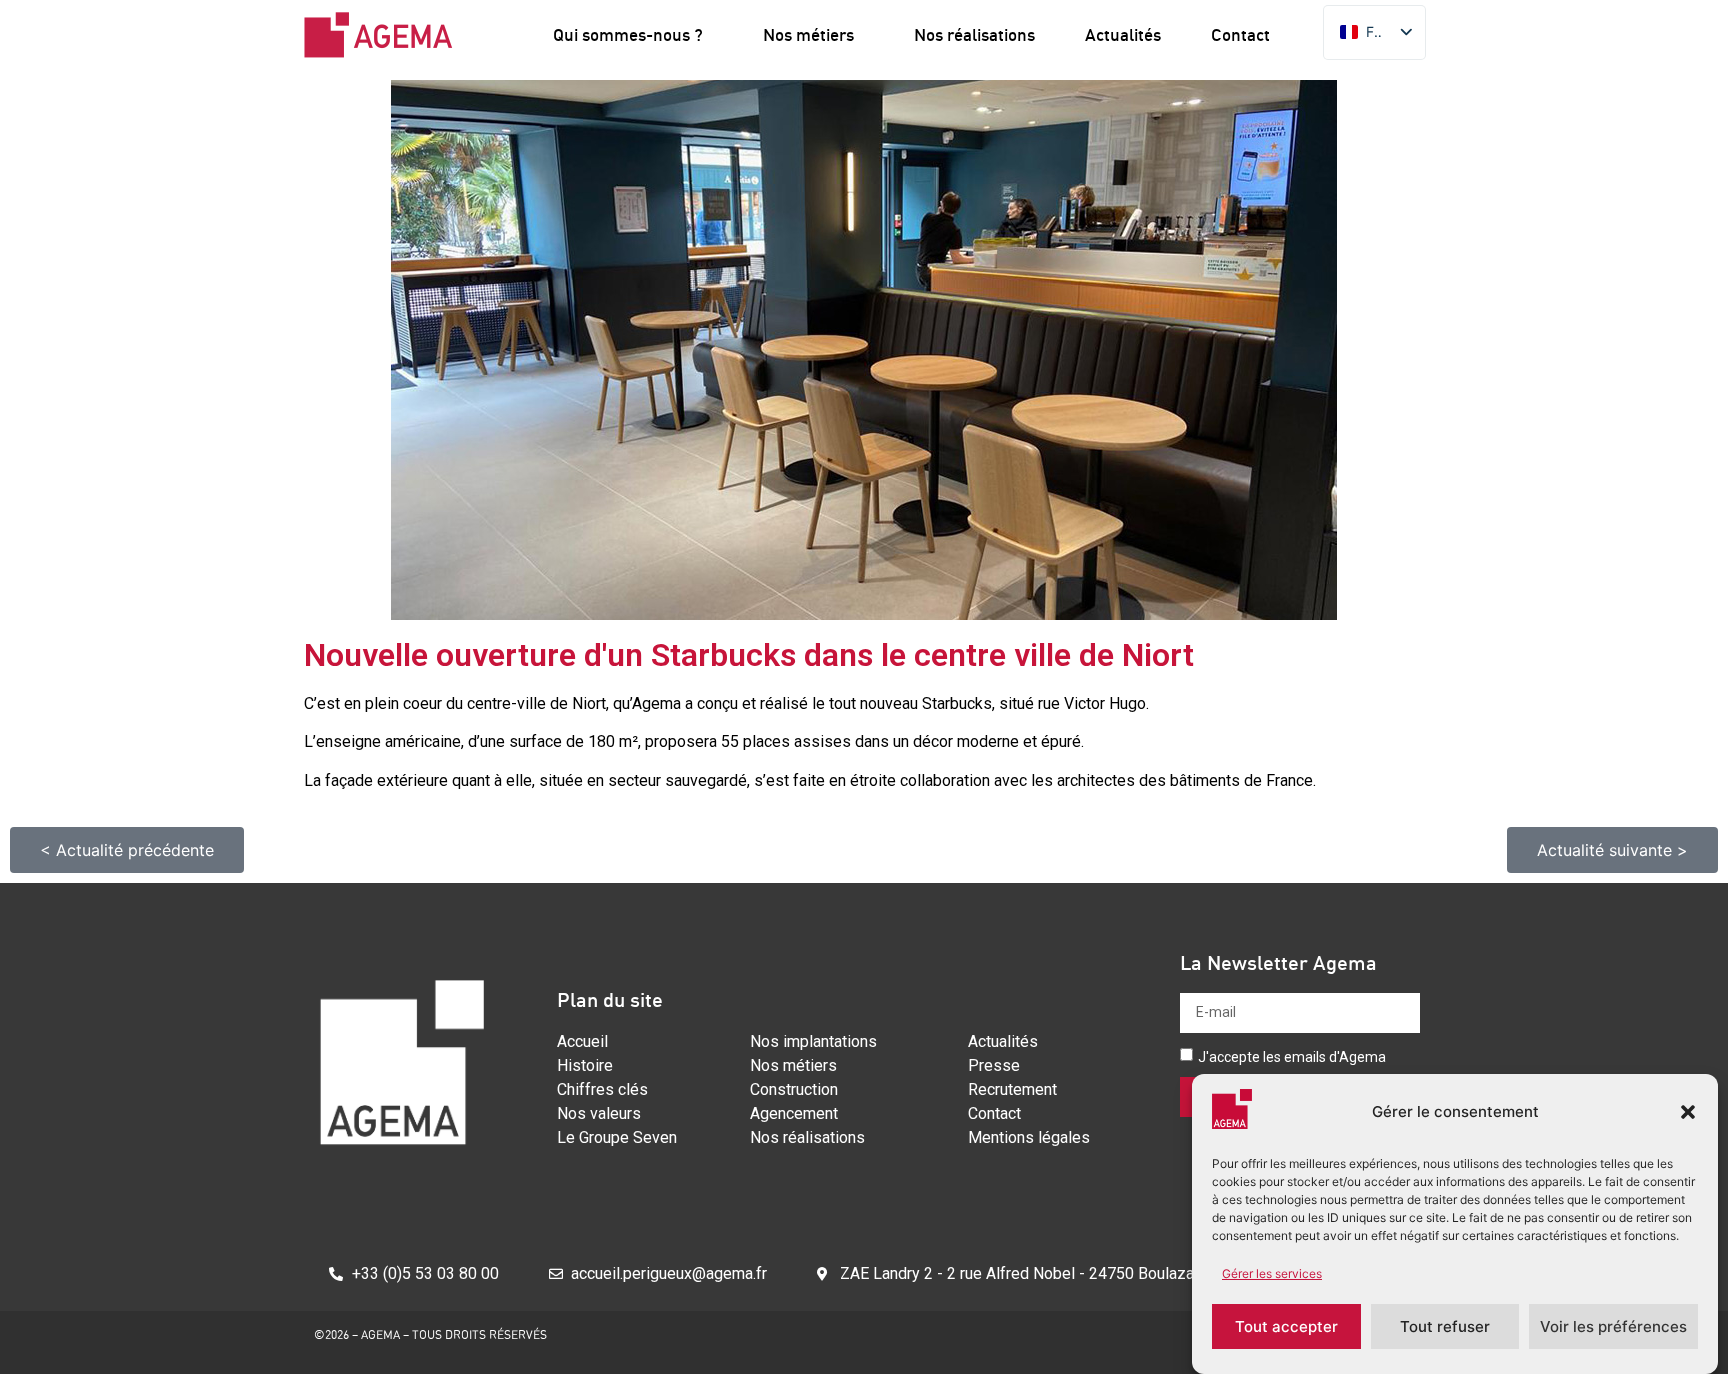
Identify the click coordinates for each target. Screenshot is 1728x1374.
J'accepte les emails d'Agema (1292, 1057)
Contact (1240, 34)
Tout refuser (1445, 1326)
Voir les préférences (1613, 1326)
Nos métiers (808, 34)
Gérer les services (1272, 1273)
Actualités (1123, 34)
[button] (1688, 1112)
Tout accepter (1286, 1326)
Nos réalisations (974, 34)
